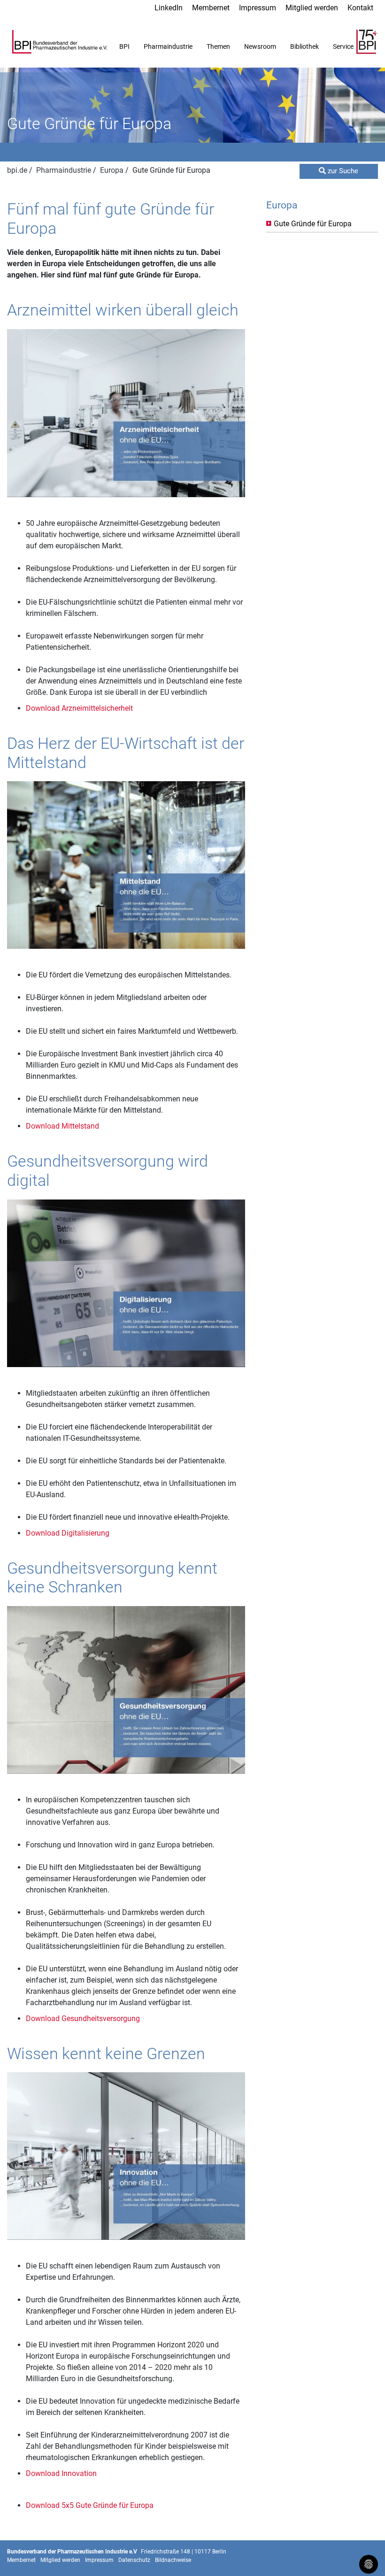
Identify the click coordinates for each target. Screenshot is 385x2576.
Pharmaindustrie (168, 46)
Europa (113, 170)
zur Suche (342, 171)
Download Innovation (61, 2473)
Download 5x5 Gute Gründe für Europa (90, 2505)
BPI (124, 46)
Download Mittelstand (62, 1126)
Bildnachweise (173, 2560)
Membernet (211, 8)
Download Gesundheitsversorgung (83, 2019)
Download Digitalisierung (68, 1533)
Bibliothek (304, 46)
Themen (218, 46)
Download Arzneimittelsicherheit (79, 708)
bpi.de (18, 170)
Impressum (258, 8)
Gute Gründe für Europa (313, 224)
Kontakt (360, 8)
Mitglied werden (312, 8)
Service (343, 46)
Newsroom (260, 46)
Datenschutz (134, 2560)
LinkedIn (169, 8)
